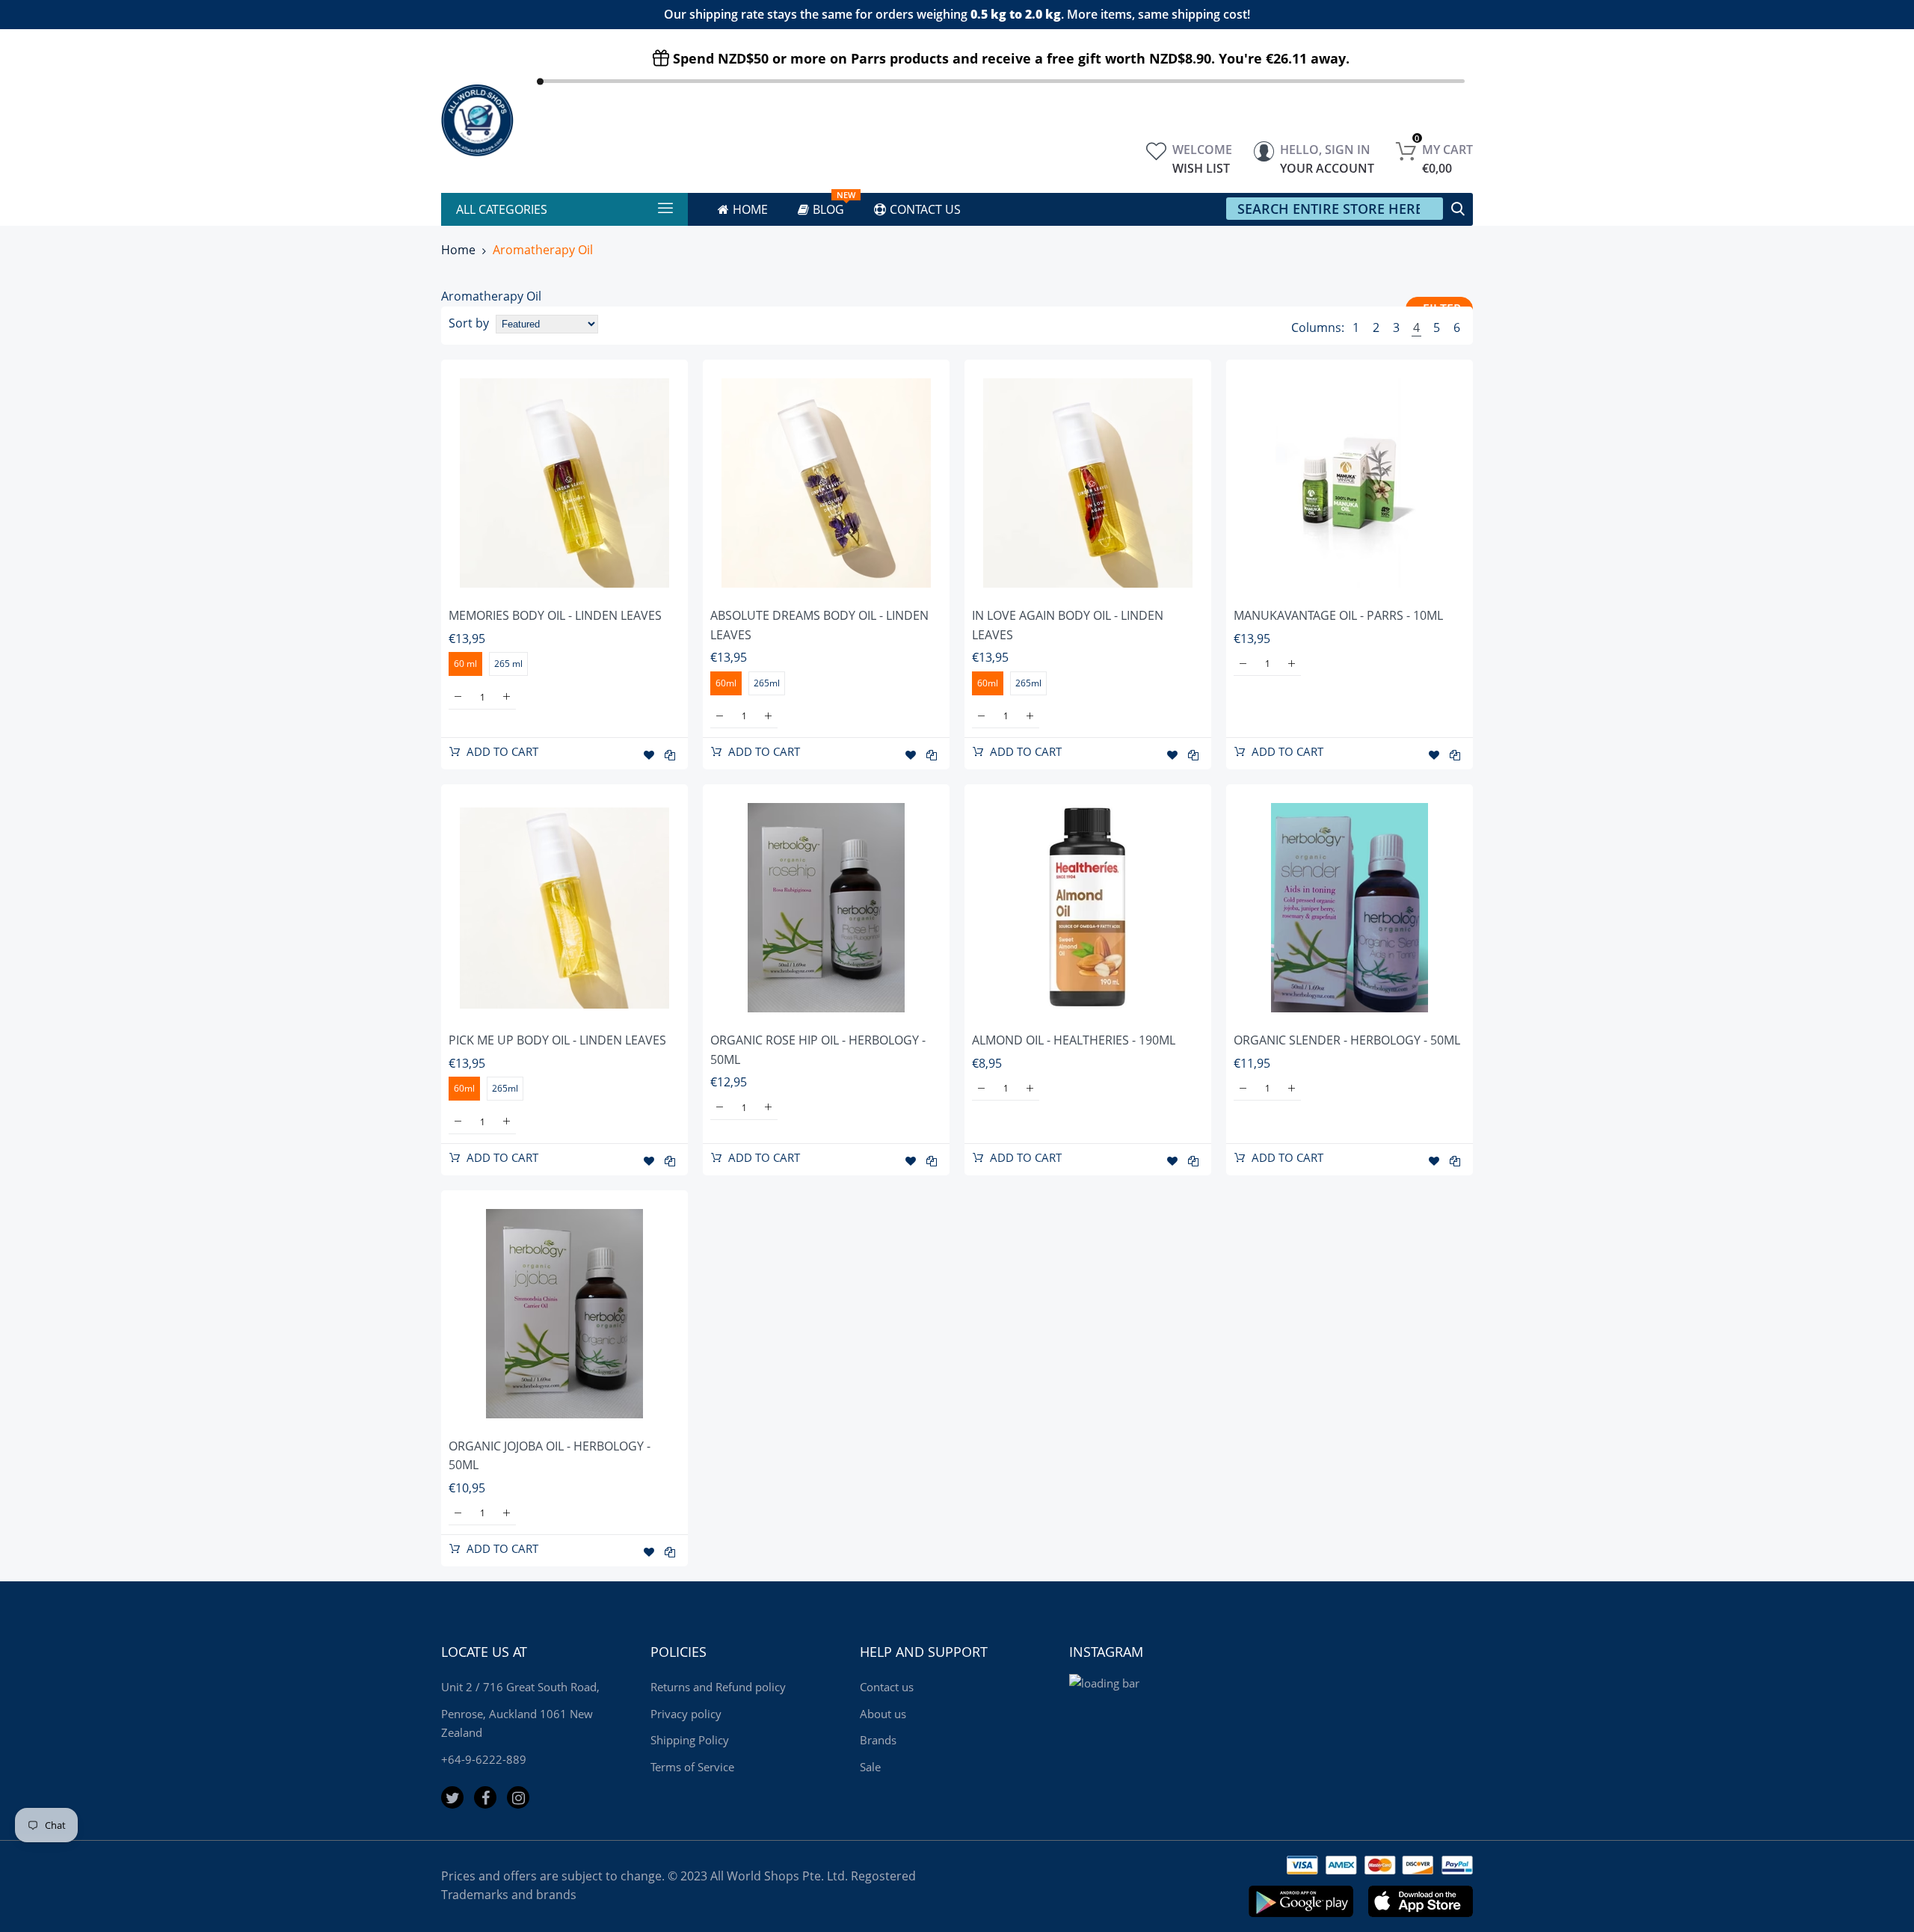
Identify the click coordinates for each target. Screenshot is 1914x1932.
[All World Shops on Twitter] (452, 1797)
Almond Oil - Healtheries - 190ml (1074, 1040)
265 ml (508, 664)
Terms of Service (692, 1767)
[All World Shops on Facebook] (485, 1797)
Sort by (469, 323)
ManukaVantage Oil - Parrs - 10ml (1338, 615)
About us (883, 1714)
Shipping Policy (690, 1740)
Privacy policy (686, 1714)
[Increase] (507, 697)
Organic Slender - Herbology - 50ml (1347, 1040)
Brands (878, 1740)
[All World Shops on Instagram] (518, 1797)
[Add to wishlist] (649, 755)
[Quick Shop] (564, 483)
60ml (726, 683)
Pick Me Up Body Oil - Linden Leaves (557, 1040)
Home (458, 250)
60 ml (465, 664)
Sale (870, 1767)
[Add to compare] (670, 755)
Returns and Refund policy (718, 1687)
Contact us (887, 1687)
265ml (767, 683)
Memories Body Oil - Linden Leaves (555, 615)
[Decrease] (458, 697)
